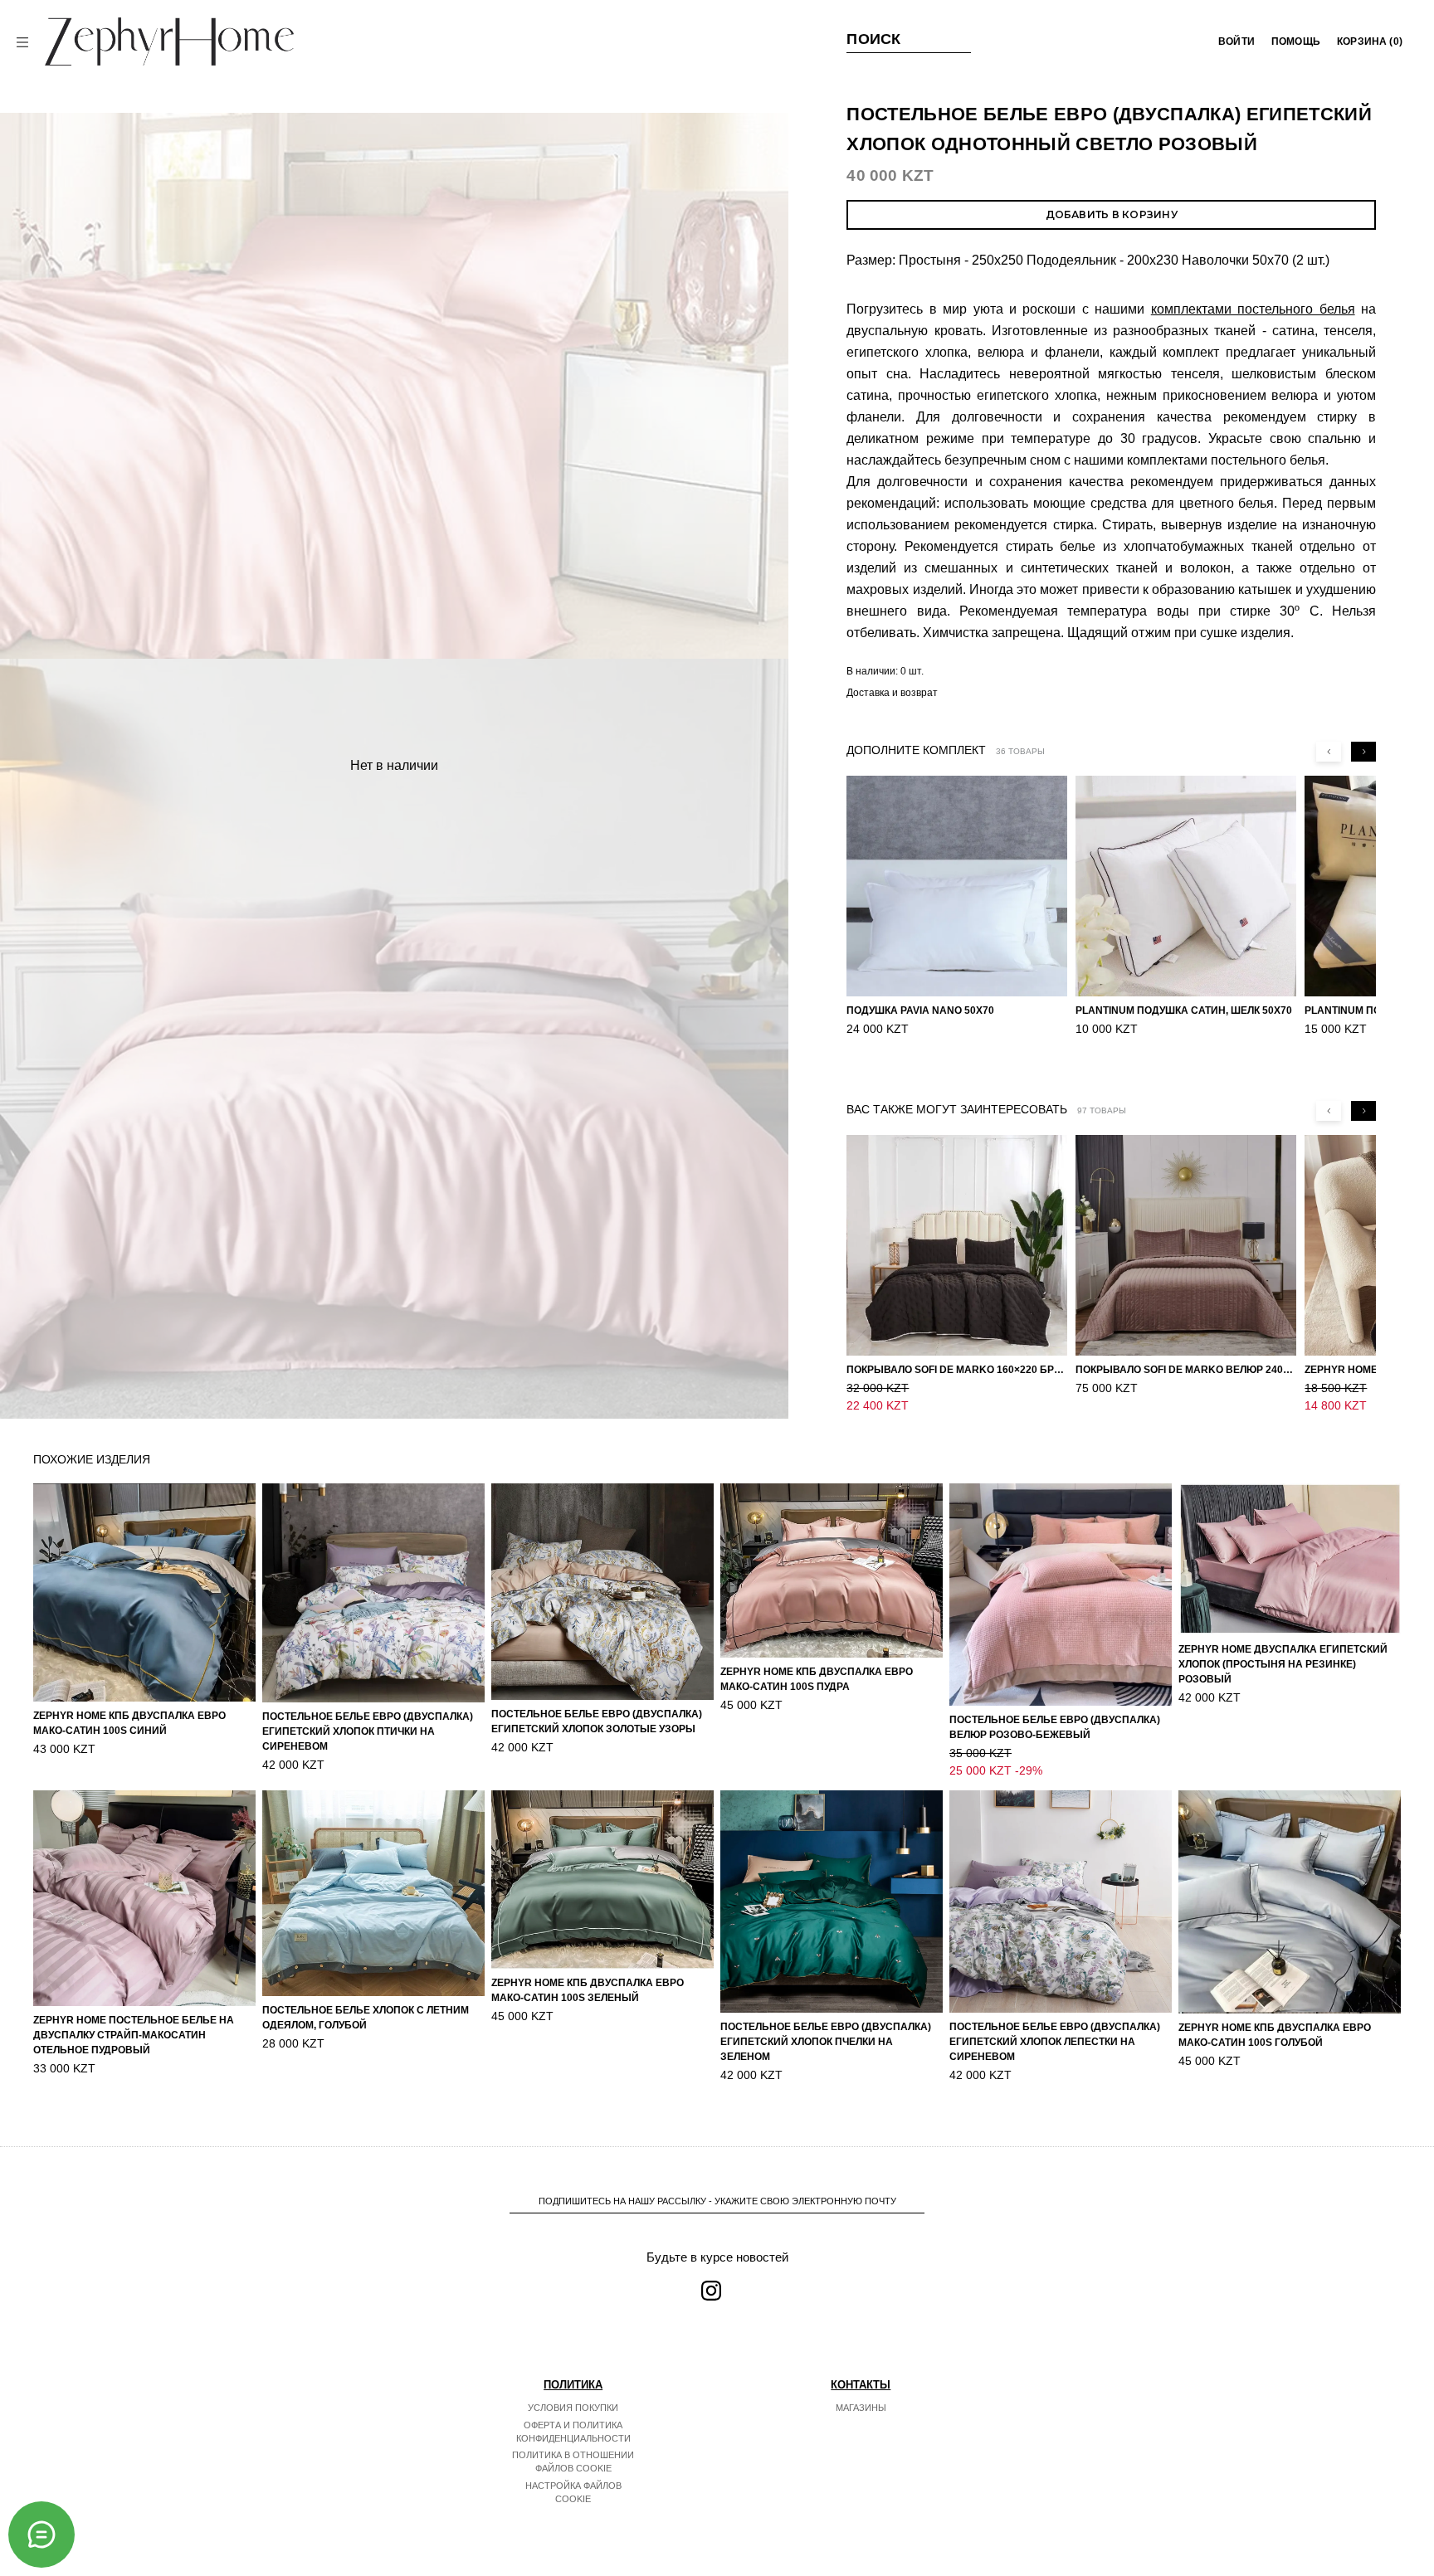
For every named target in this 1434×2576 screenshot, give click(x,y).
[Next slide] (1363, 752)
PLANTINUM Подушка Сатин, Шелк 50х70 (1184, 1010)
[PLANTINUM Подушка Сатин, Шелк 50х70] (1186, 886)
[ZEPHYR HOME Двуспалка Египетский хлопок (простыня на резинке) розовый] (1290, 1559)
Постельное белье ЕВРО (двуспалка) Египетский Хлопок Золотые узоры (597, 1721)
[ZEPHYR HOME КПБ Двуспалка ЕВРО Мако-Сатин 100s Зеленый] (602, 1880)
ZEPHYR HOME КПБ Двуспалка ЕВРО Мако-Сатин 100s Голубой (1275, 2035)
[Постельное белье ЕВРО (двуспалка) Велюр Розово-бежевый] (1061, 1595)
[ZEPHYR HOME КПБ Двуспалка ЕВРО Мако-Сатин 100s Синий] (144, 1592)
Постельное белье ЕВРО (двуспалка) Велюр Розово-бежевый (1055, 1727)
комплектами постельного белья (1253, 309)
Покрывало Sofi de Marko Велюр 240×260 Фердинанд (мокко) (1186, 1370)
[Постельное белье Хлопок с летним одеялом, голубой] (373, 1893)
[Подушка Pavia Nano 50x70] (957, 886)
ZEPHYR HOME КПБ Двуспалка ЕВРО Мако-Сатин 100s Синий (129, 1723)
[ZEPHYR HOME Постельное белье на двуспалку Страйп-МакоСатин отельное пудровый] (144, 1898)
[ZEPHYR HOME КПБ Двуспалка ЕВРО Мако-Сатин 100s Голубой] (1290, 1902)
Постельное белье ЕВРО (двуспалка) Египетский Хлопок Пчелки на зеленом (826, 2042)
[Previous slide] (1329, 752)
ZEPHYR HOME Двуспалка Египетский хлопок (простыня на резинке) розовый (1283, 1664)
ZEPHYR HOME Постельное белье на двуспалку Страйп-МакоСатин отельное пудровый (134, 2035)
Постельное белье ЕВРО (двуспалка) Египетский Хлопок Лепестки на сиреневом (1055, 2042)
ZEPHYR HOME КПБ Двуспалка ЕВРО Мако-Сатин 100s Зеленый (588, 1990)
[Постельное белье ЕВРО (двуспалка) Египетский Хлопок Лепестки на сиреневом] (1061, 1902)
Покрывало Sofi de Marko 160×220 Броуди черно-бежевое (957, 1370)
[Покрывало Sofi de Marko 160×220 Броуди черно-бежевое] (957, 1245)
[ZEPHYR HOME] (169, 41)
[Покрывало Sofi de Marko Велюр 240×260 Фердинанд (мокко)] (1186, 1245)
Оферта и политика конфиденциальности (573, 2432)
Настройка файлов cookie (573, 2492)
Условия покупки (573, 2408)
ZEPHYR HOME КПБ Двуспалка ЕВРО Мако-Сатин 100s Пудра (817, 1679)
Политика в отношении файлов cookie (573, 2462)
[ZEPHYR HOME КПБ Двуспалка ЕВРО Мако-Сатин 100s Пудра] (832, 1570)
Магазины (861, 2408)
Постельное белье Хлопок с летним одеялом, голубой (366, 2018)
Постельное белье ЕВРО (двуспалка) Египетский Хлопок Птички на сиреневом (368, 1731)
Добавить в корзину (1112, 214)
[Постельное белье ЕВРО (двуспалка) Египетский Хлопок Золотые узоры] (602, 1592)
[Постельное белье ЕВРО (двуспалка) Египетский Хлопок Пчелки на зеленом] (832, 1902)
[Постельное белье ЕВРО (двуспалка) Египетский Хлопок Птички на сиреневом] (373, 1593)
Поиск (873, 39)
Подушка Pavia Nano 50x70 (920, 1010)
